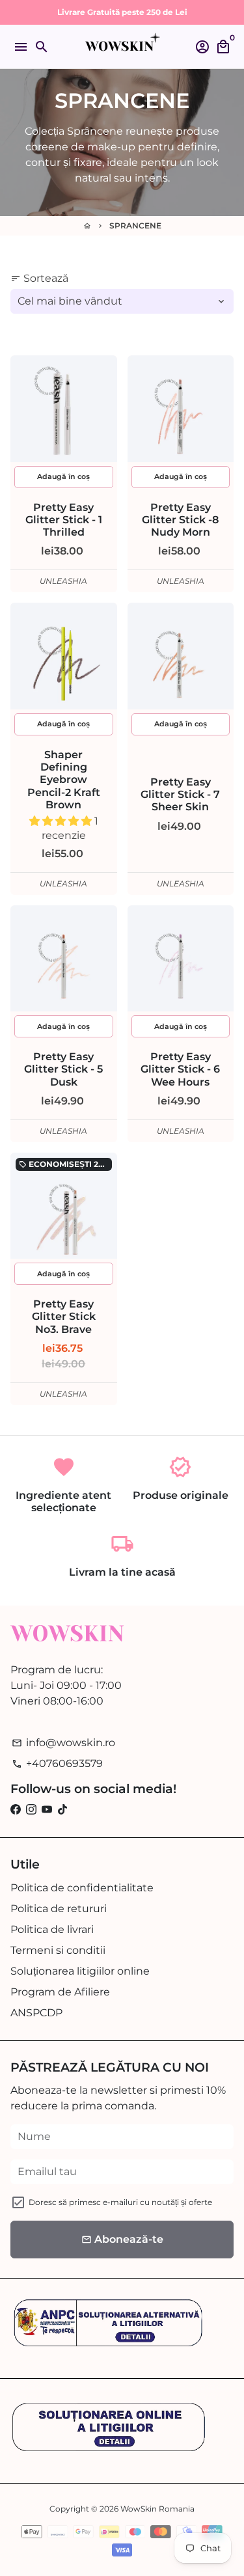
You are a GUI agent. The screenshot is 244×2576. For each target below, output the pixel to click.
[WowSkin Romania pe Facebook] (16, 1810)
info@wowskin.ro (63, 1743)
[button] (62, 821)
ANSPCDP (36, 2013)
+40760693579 (57, 1763)
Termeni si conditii (58, 1950)
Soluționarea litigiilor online (80, 1971)
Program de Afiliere (60, 1992)
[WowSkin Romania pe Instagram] (31, 1810)
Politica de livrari (52, 1929)
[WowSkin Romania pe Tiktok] (62, 1810)
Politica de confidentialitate (82, 1888)
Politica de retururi (59, 1909)
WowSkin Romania (157, 2509)
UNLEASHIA (63, 581)
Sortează (39, 278)
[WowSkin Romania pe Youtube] (47, 1810)
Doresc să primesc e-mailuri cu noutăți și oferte (120, 2202)
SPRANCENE (135, 226)
